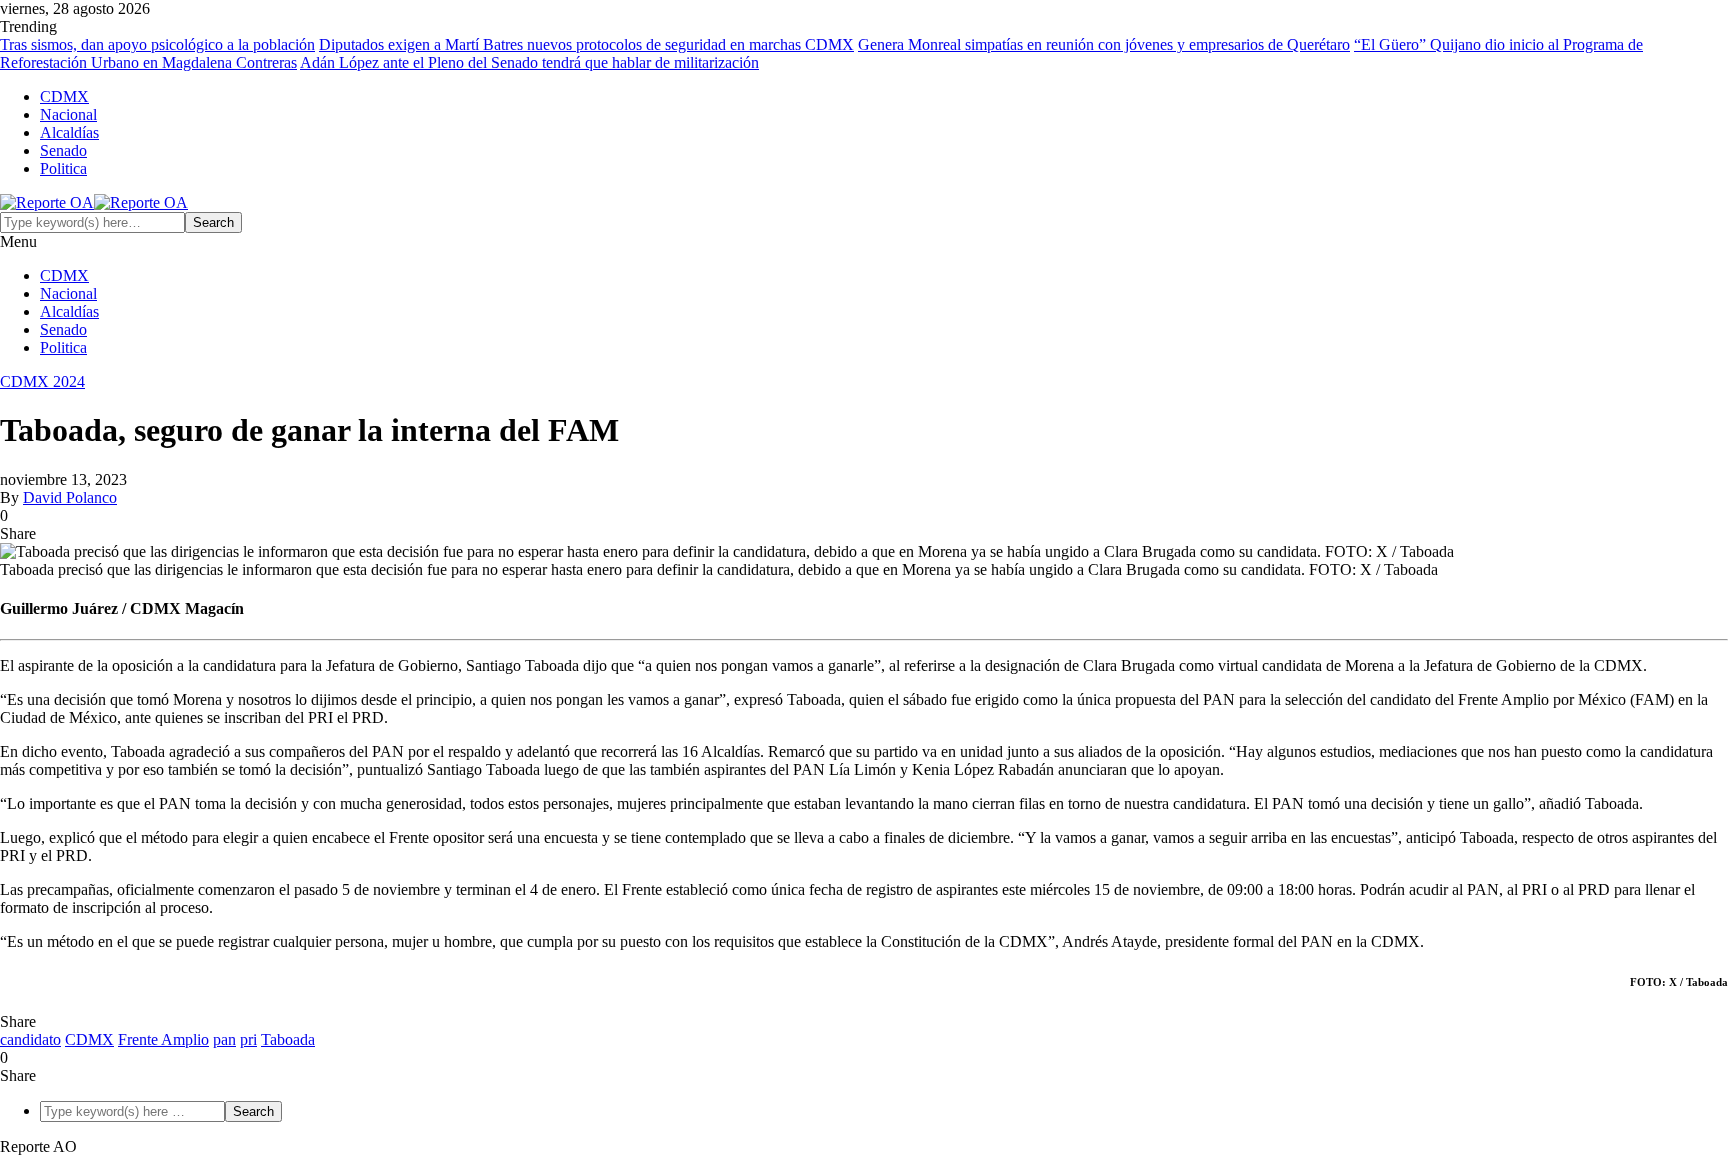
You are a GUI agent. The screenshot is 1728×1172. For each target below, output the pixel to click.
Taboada (288, 1039)
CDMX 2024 (42, 381)
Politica (63, 168)
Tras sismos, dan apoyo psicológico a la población (157, 44)
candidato (30, 1039)
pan (224, 1039)
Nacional (68, 114)
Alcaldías (69, 132)
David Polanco (70, 497)
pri (248, 1039)
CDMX (64, 96)
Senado (63, 150)
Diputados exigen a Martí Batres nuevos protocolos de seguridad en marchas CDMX (586, 44)
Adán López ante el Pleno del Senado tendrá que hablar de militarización (529, 62)
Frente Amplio (163, 1039)
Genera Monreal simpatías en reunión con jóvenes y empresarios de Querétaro (1104, 44)
